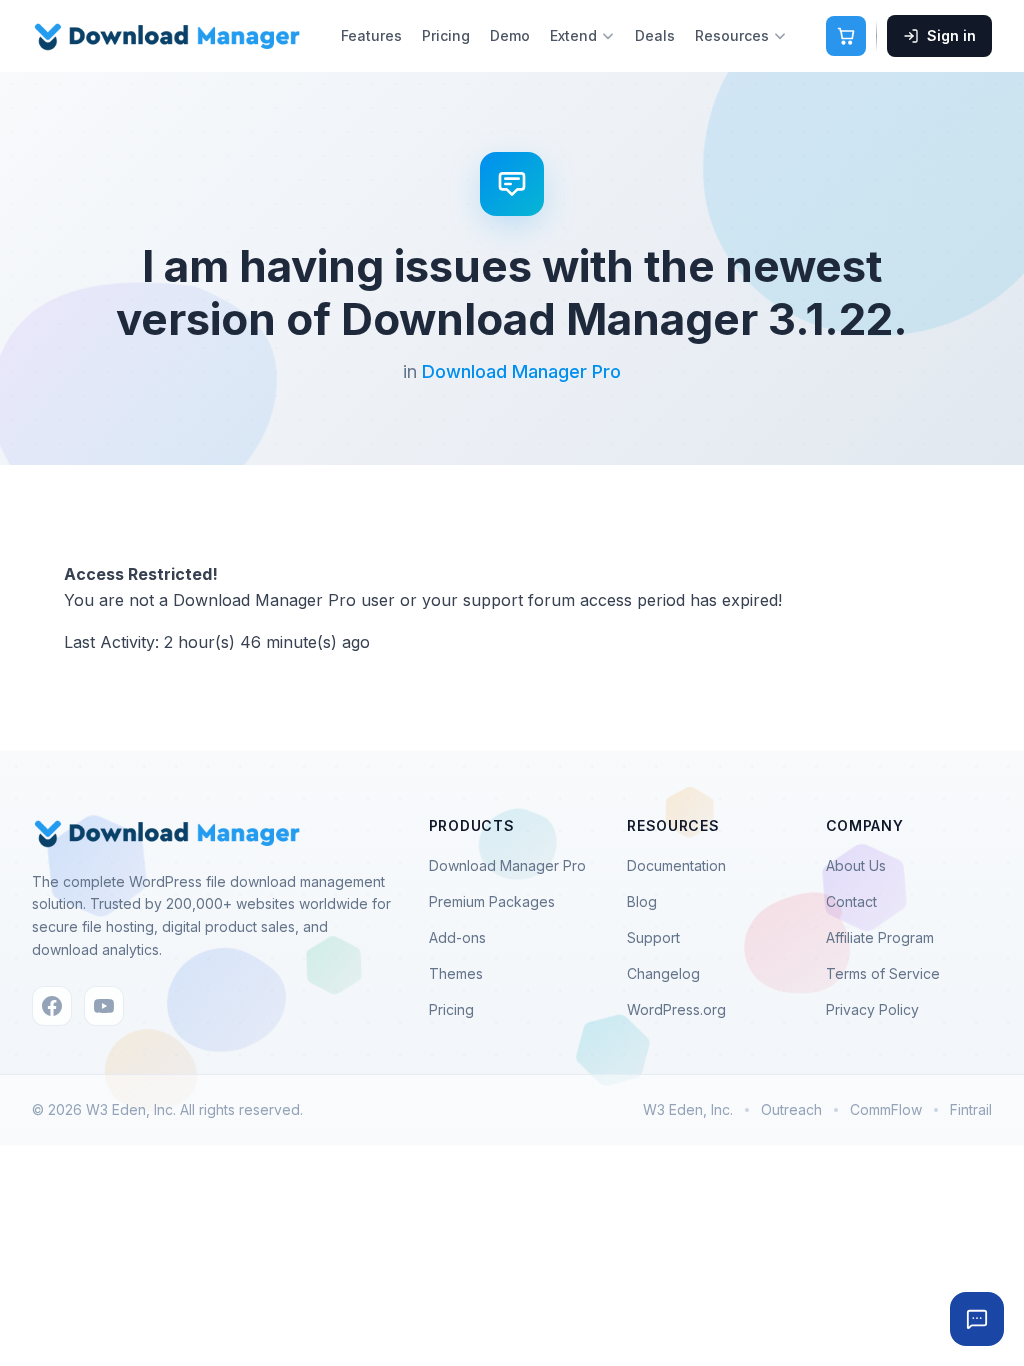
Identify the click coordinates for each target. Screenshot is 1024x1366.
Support (653, 937)
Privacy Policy (872, 1009)
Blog (642, 901)
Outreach (791, 1109)
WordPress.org (676, 1009)
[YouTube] (104, 1006)
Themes (456, 973)
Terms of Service (883, 973)
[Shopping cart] (846, 36)
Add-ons (457, 937)
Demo (510, 35)
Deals (655, 35)
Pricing (446, 35)
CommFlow (886, 1109)
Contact (851, 901)
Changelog (663, 973)
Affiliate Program (880, 937)
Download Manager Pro (521, 371)
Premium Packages (492, 901)
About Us (856, 865)
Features (371, 35)
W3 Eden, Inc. (688, 1109)
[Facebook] (52, 1006)
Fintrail (971, 1109)
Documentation (676, 865)
